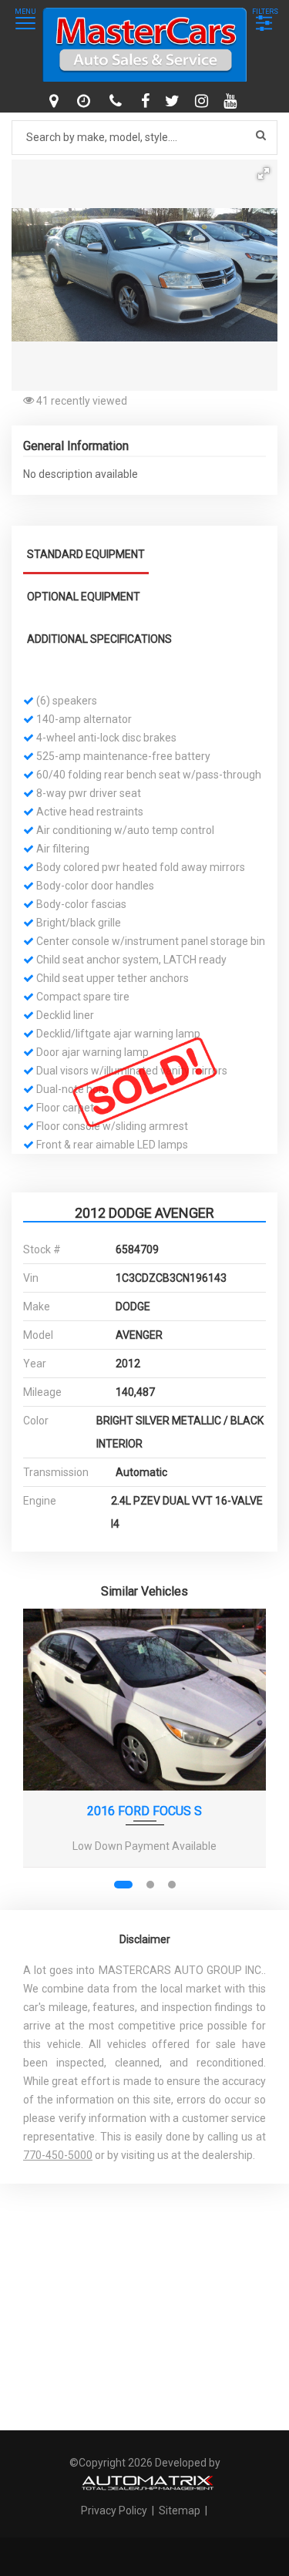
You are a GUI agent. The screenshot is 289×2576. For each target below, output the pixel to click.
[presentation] (45, 1755)
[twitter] (174, 101)
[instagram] (203, 101)
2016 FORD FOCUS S (144, 1811)
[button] (264, 173)
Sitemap (180, 2510)
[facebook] (147, 101)
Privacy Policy (115, 2510)
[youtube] (232, 101)
